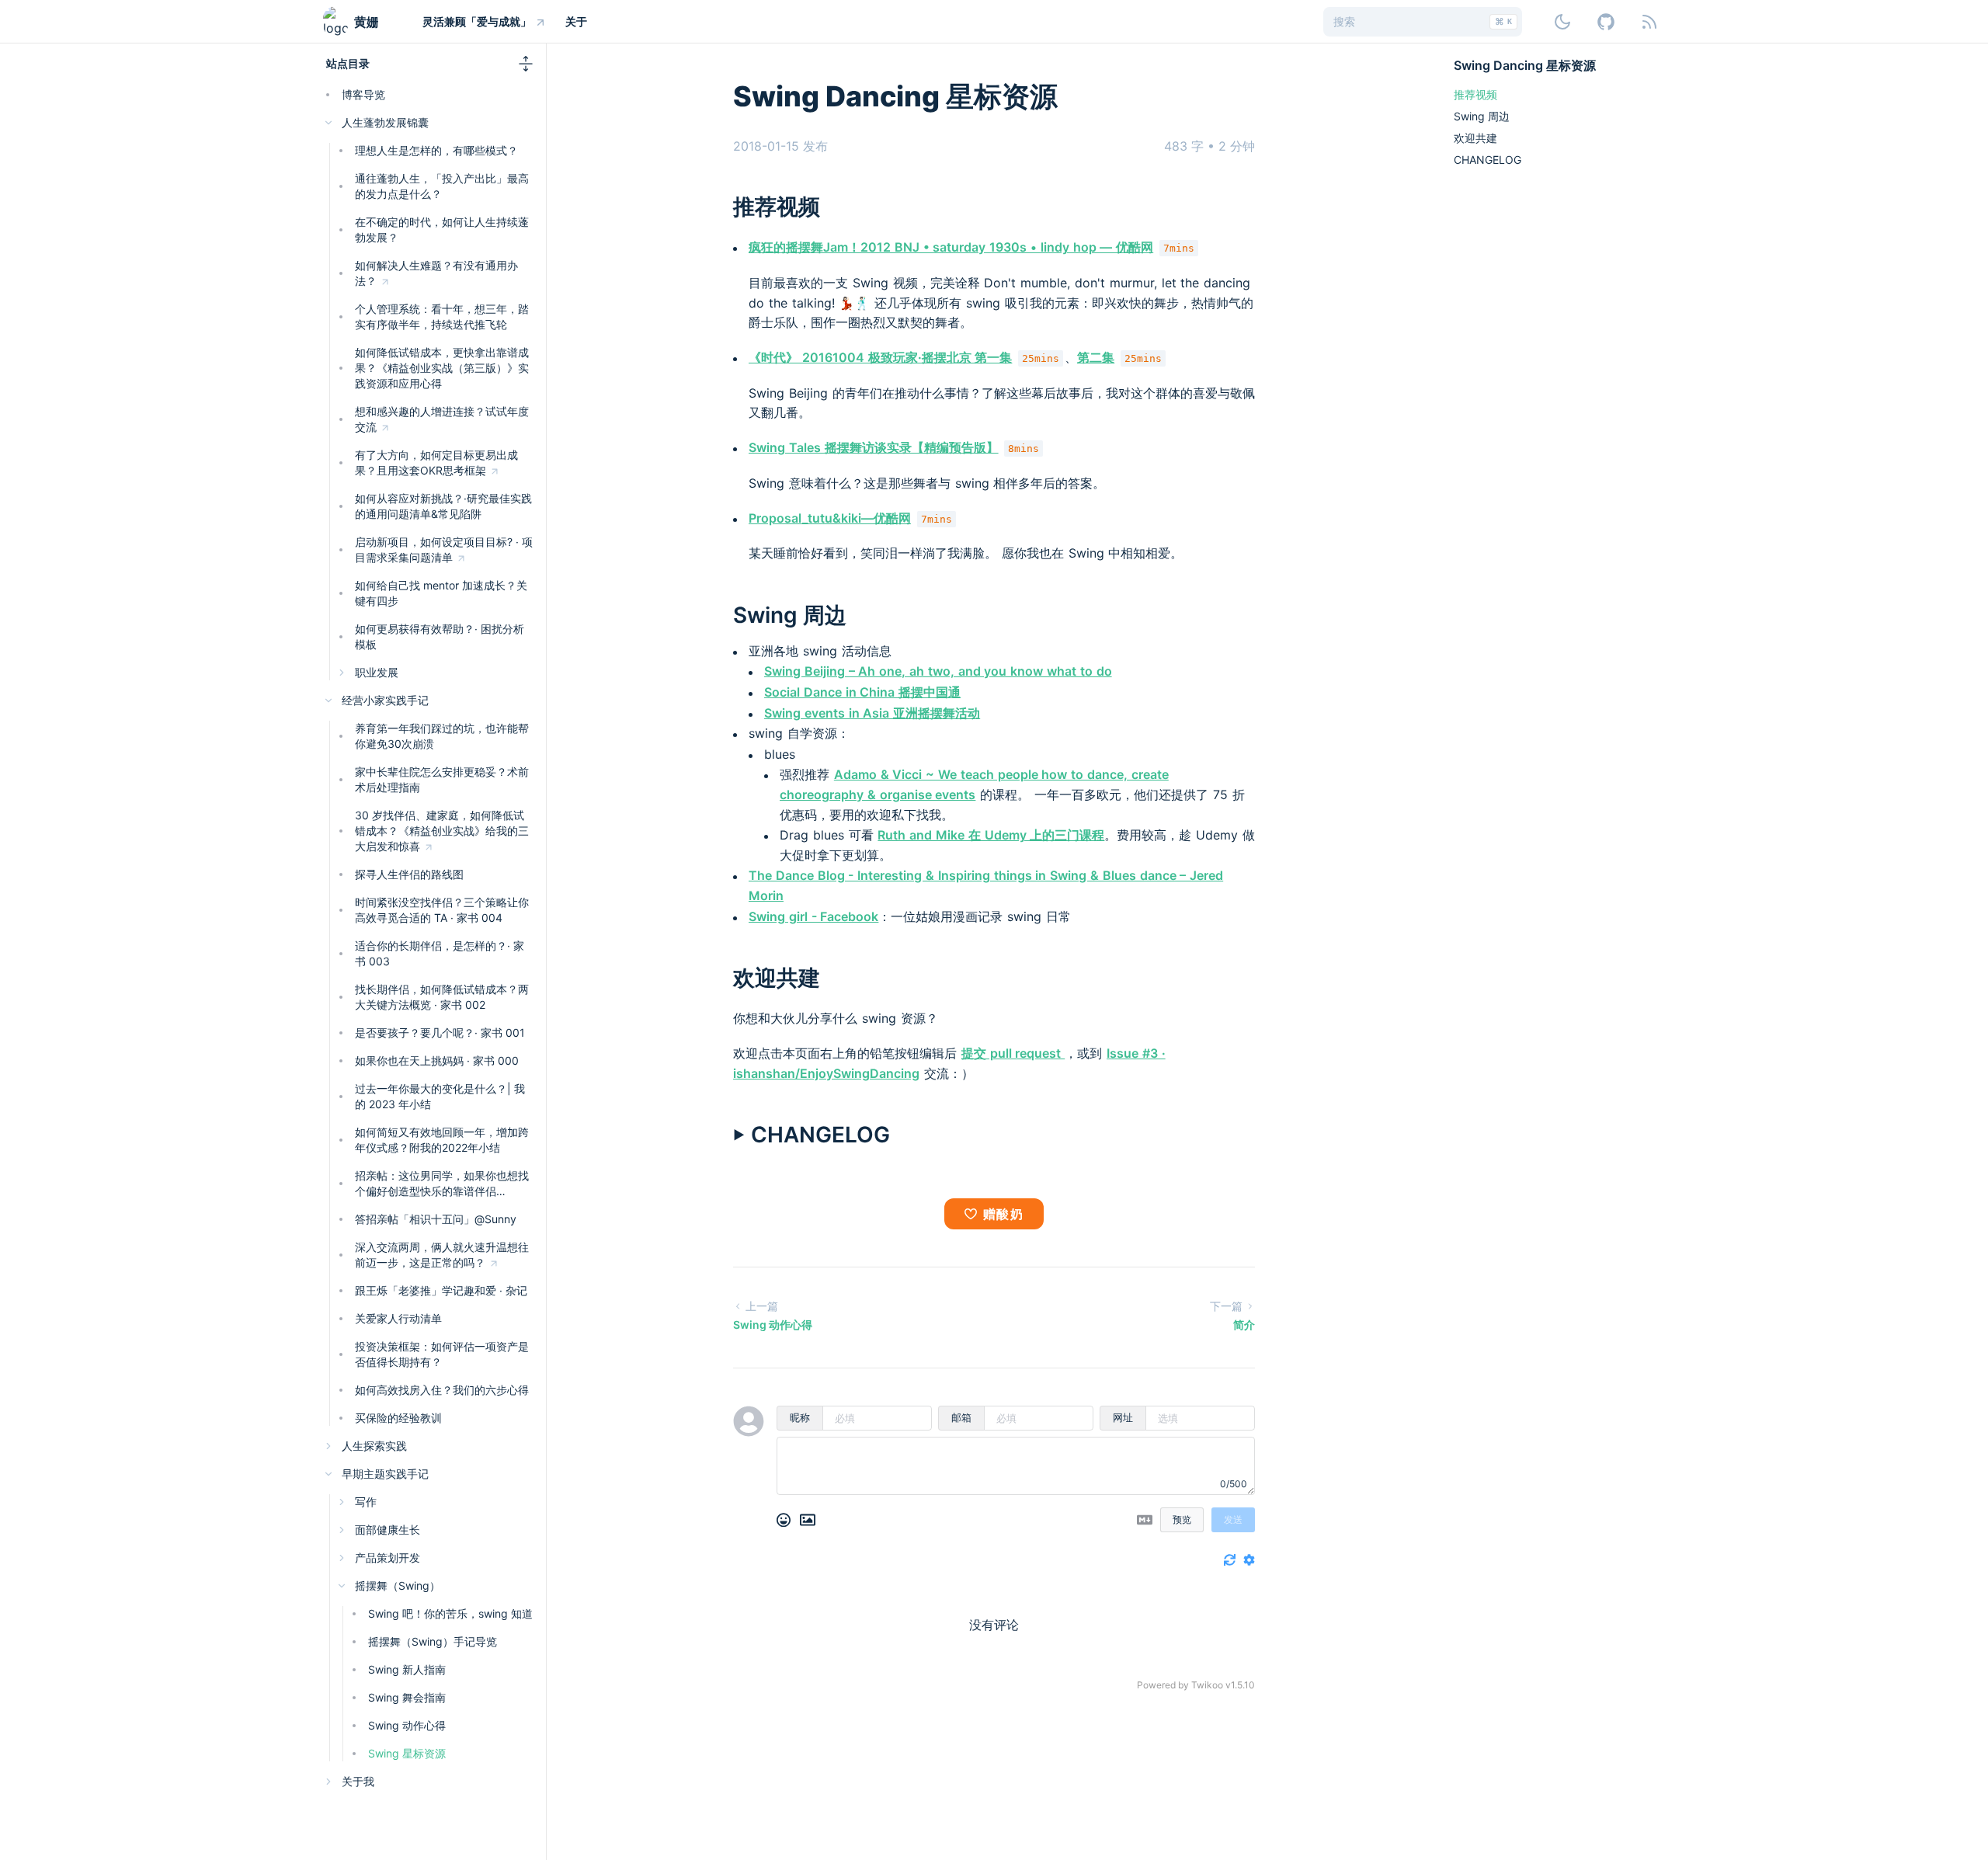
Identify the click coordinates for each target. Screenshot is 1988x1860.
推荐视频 (777, 207)
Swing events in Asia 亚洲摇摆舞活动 (872, 713)
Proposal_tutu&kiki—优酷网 (830, 518)
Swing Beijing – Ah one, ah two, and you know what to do (938, 671)
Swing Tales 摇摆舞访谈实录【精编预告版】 (874, 447)
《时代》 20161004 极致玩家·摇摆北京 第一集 (880, 357)
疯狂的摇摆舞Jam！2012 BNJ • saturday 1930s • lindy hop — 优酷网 (951, 247)
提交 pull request (1013, 1053)
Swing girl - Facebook (813, 916)
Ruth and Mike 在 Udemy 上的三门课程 (991, 835)
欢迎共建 (777, 978)
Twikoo (1207, 1685)
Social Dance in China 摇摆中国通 (862, 692)
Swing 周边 (790, 615)
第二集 (1096, 357)
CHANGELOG (1488, 160)
